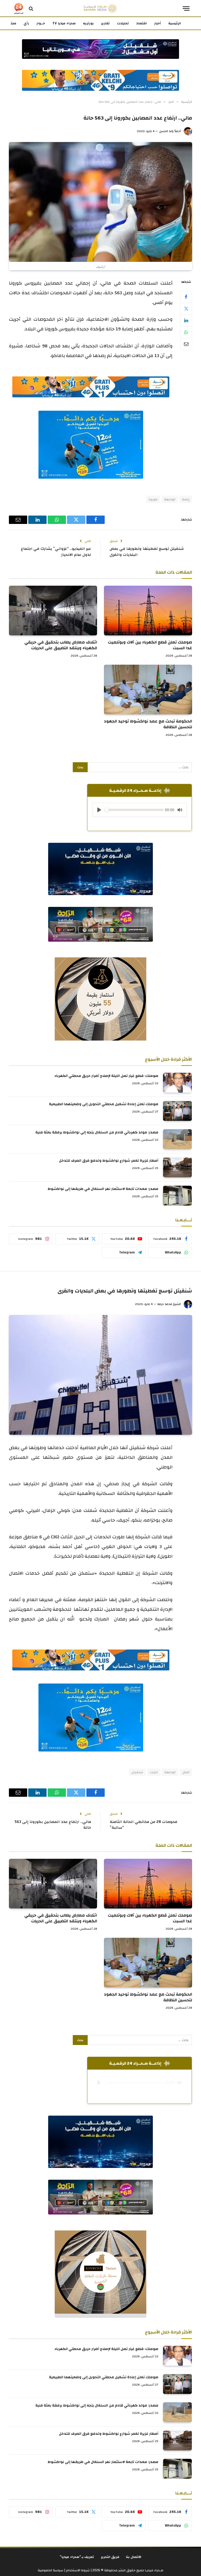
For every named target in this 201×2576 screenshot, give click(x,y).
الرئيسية (175, 23)
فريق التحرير (110, 2557)
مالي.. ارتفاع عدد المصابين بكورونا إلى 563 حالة (53, 1825)
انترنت (154, 1772)
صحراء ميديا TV (64, 23)
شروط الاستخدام (77, 2570)
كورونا (153, 499)
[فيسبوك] (186, 297)
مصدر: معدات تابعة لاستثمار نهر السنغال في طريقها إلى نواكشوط (103, 1189)
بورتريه (88, 23)
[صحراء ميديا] (100, 9)
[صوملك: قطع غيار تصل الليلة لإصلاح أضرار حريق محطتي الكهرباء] (177, 1083)
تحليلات (123, 23)
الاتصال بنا (134, 2557)
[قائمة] (186, 9)
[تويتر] (186, 309)
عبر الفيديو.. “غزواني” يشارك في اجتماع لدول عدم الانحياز (56, 552)
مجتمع (11, 23)
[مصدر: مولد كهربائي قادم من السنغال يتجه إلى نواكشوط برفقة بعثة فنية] (177, 1139)
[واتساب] (186, 332)
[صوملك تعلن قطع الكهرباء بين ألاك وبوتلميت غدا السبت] (148, 611)
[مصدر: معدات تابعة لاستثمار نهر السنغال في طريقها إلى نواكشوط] (177, 1196)
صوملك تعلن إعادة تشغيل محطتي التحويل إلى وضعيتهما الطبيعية (104, 1104)
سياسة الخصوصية (51, 2570)
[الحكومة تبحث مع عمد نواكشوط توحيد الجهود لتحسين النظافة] (148, 690)
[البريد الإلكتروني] (186, 344)
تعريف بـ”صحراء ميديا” (77, 2557)
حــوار (41, 23)
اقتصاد (141, 23)
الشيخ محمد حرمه (169, 1304)
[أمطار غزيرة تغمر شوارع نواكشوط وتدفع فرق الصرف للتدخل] (177, 1167)
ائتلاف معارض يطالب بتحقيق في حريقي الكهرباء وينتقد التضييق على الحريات (61, 645)
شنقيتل (137, 1772)
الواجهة (170, 499)
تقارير (105, 23)
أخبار (158, 23)
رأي (26, 23)
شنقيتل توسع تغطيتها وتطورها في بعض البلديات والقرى (147, 552)
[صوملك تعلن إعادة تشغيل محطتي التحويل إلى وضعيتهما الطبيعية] (177, 1111)
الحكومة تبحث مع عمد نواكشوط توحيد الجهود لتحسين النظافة (148, 724)
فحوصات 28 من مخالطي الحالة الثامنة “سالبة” (144, 1825)
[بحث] (31, 9)
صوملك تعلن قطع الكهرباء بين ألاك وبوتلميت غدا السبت (150, 645)
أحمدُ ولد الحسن (170, 131)
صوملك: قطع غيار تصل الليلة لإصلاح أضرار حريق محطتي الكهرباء (106, 1076)
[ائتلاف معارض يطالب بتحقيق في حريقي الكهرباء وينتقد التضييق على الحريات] (53, 611)
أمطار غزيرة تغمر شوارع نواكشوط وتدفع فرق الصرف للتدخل (109, 1161)
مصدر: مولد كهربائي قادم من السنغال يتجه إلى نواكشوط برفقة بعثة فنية (97, 1132)
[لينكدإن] (186, 320)
